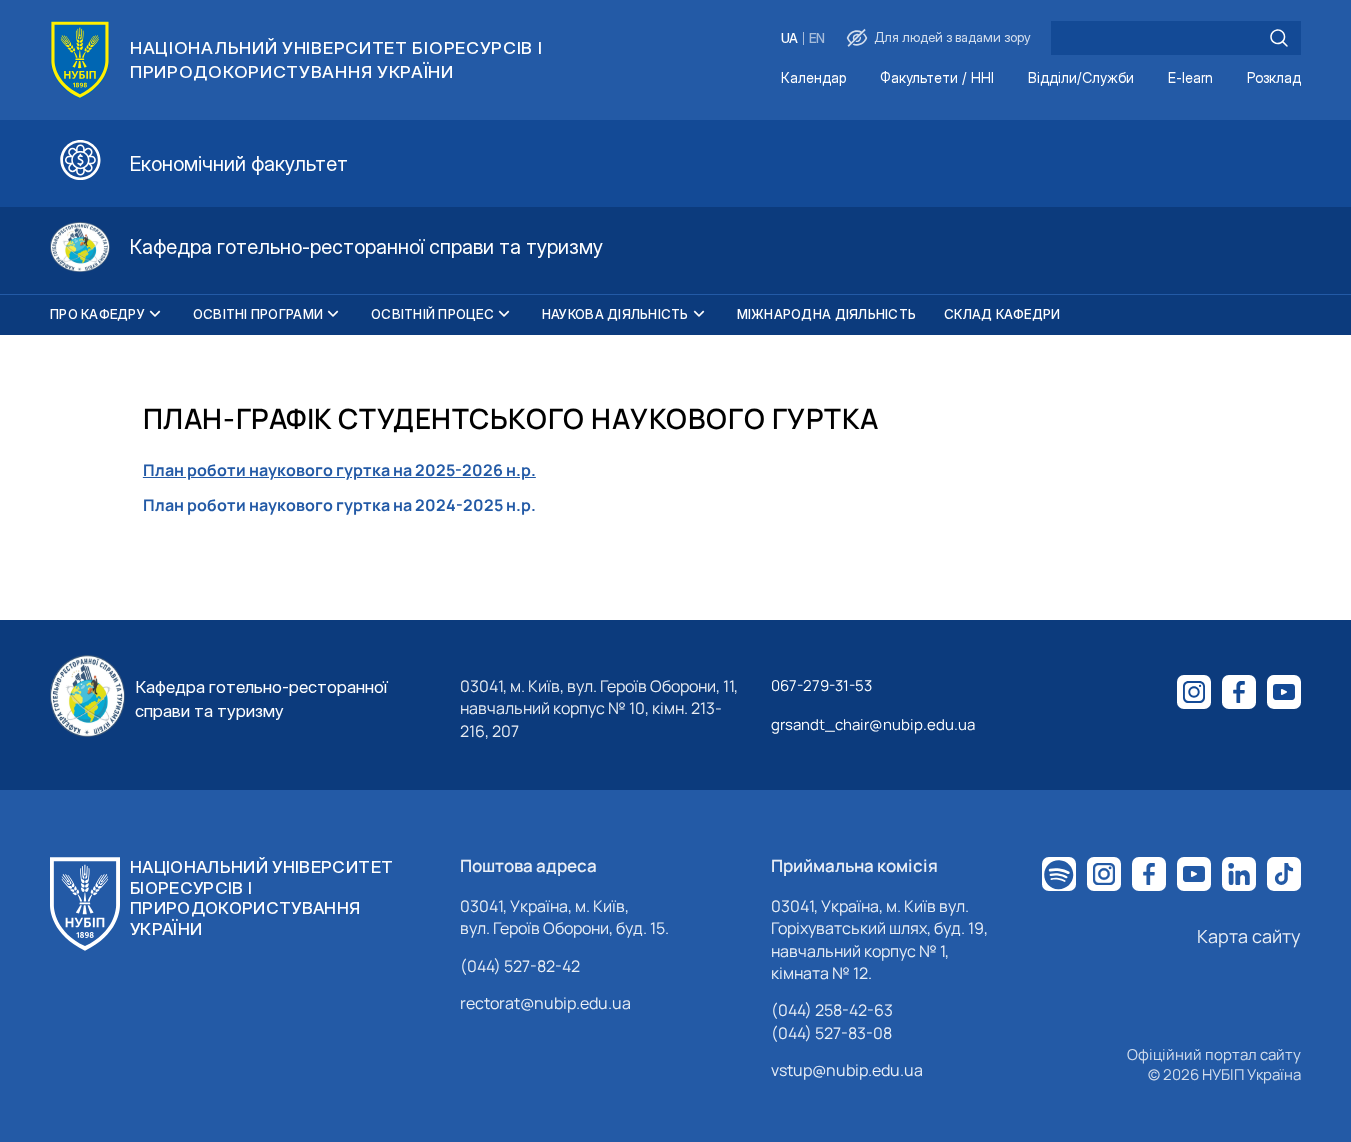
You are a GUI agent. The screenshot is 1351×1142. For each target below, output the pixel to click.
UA (789, 38)
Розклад (1274, 78)
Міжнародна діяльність (826, 314)
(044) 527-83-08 (831, 1033)
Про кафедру (97, 314)
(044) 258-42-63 (832, 1010)
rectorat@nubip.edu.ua (545, 1003)
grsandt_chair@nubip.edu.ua (873, 724)
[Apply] (1279, 38)
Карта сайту (1249, 936)
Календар (813, 78)
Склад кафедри (1002, 314)
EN (817, 38)
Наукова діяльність (615, 314)
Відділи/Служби (1081, 78)
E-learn (1190, 78)
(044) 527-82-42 (520, 966)
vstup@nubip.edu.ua (847, 1070)
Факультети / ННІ (937, 78)
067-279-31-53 (821, 685)
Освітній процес (432, 314)
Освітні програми (258, 314)
